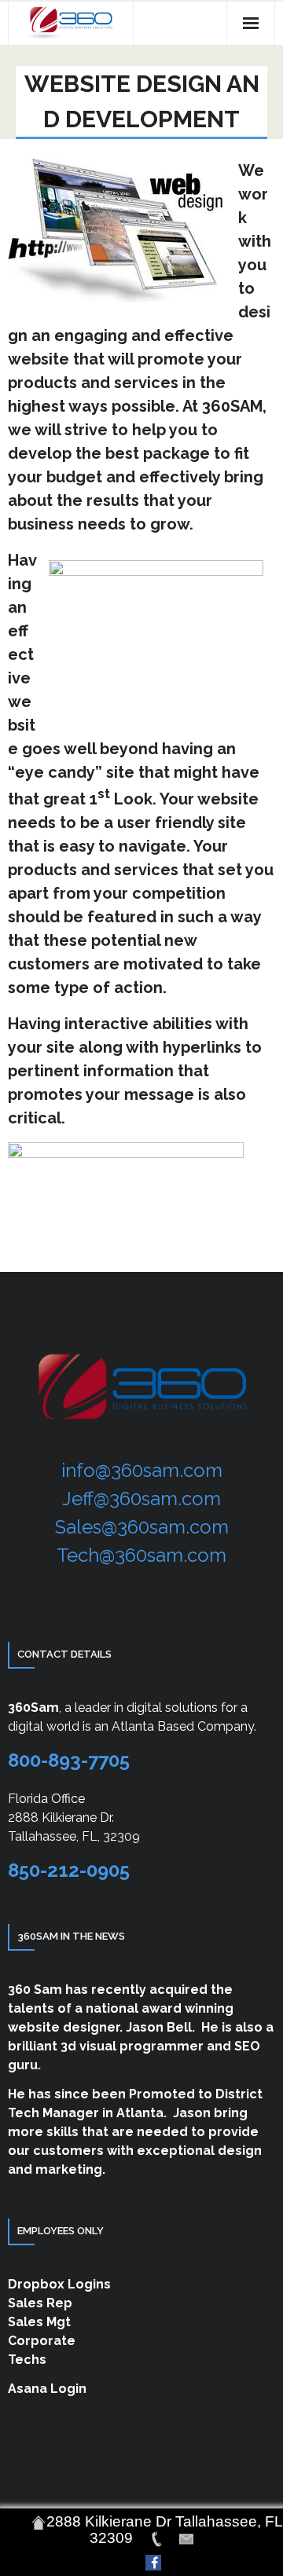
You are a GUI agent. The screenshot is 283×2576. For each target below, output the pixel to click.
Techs (27, 2360)
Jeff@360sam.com (141, 1499)
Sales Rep (40, 2303)
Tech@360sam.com (141, 1555)
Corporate (42, 2341)
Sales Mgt (39, 2322)
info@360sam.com (142, 1470)
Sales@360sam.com (142, 1527)
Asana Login (47, 2389)
